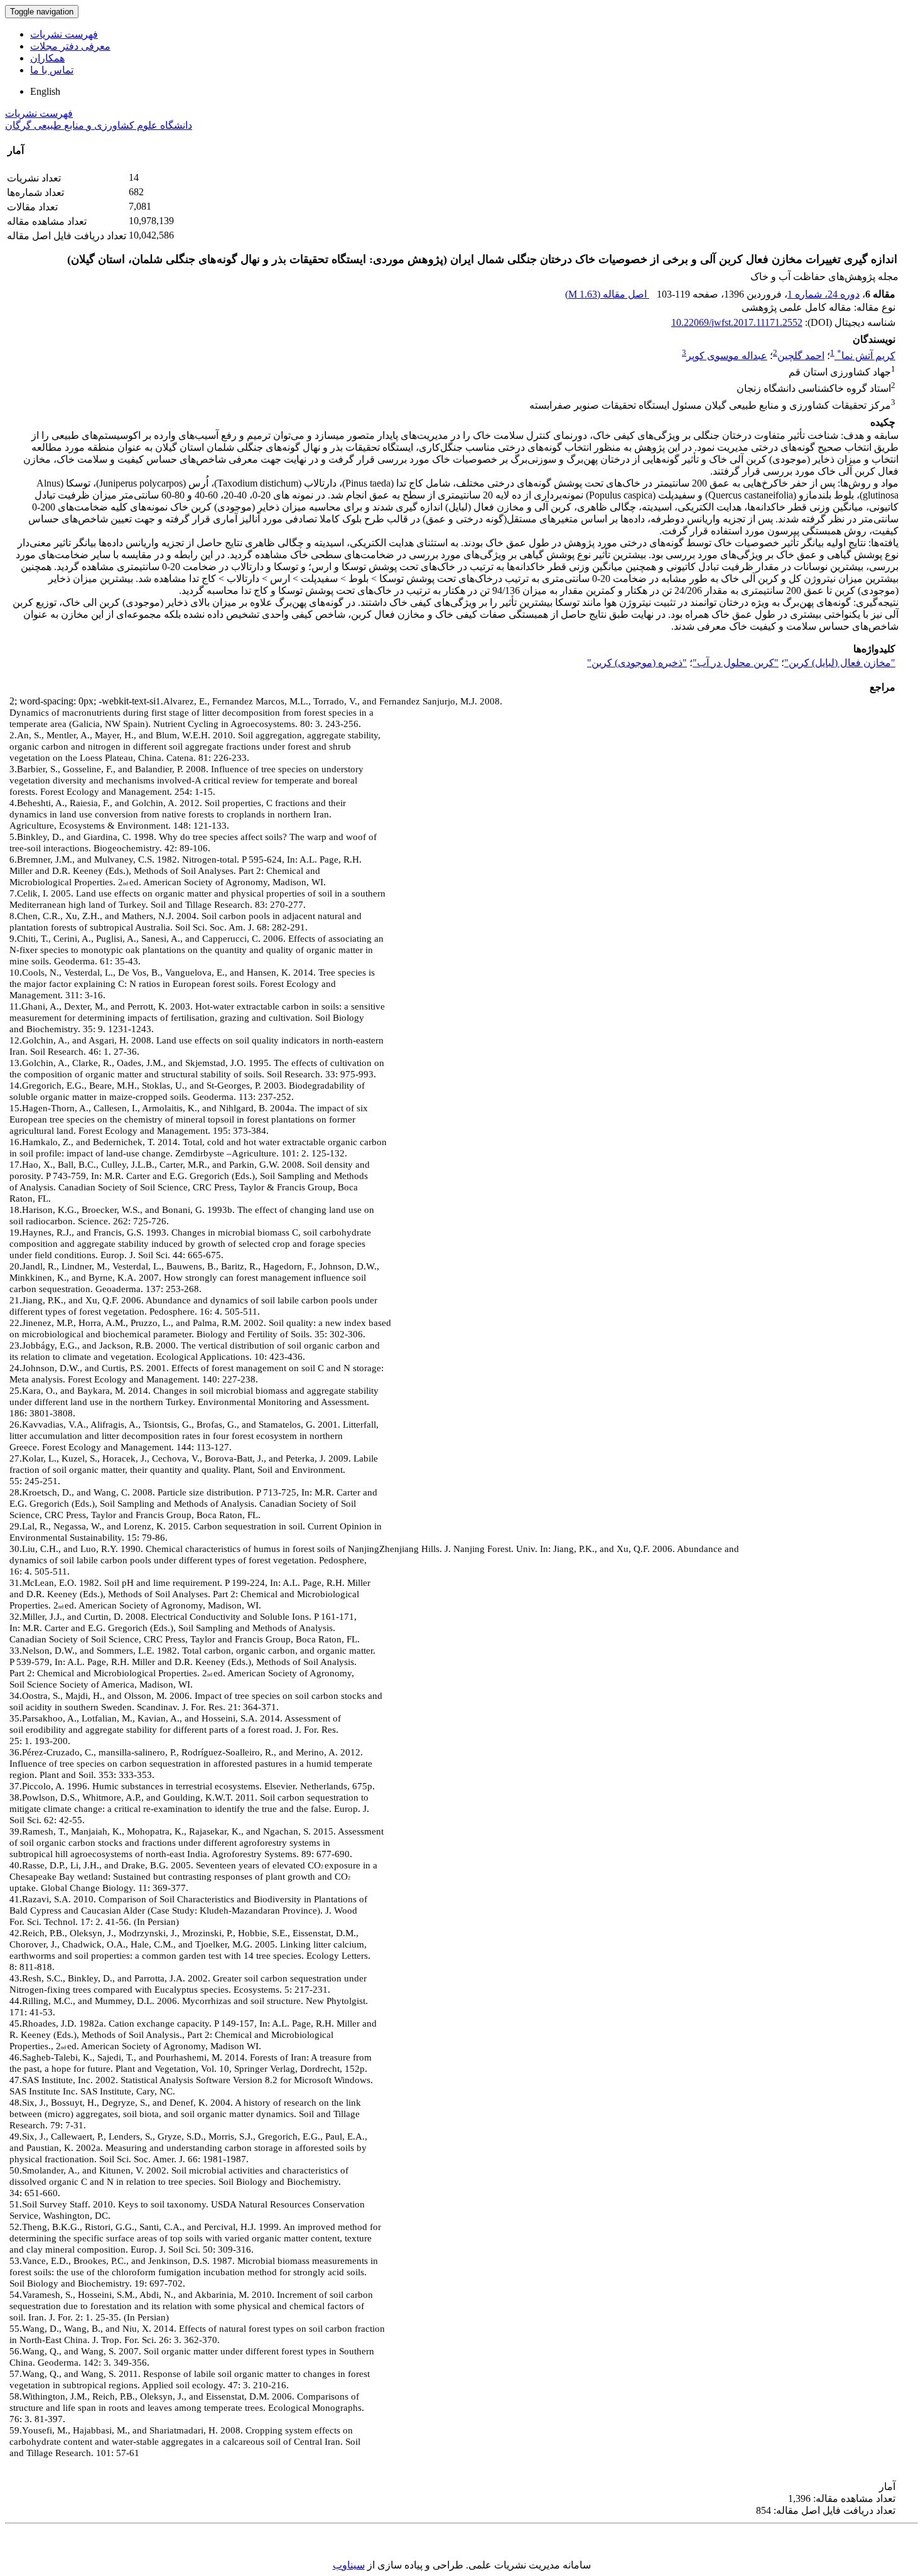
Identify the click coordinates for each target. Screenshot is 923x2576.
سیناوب (349, 2565)
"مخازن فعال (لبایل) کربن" (840, 663)
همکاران (47, 58)
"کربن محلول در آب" (736, 663)
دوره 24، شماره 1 (823, 294)
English (45, 91)
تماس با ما (52, 70)
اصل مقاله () (607, 294)
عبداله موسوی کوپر (727, 356)
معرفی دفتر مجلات (70, 46)
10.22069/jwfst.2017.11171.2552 (737, 322)
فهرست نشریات (64, 34)
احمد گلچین (801, 356)
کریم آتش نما (866, 356)
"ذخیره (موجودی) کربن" (637, 663)
